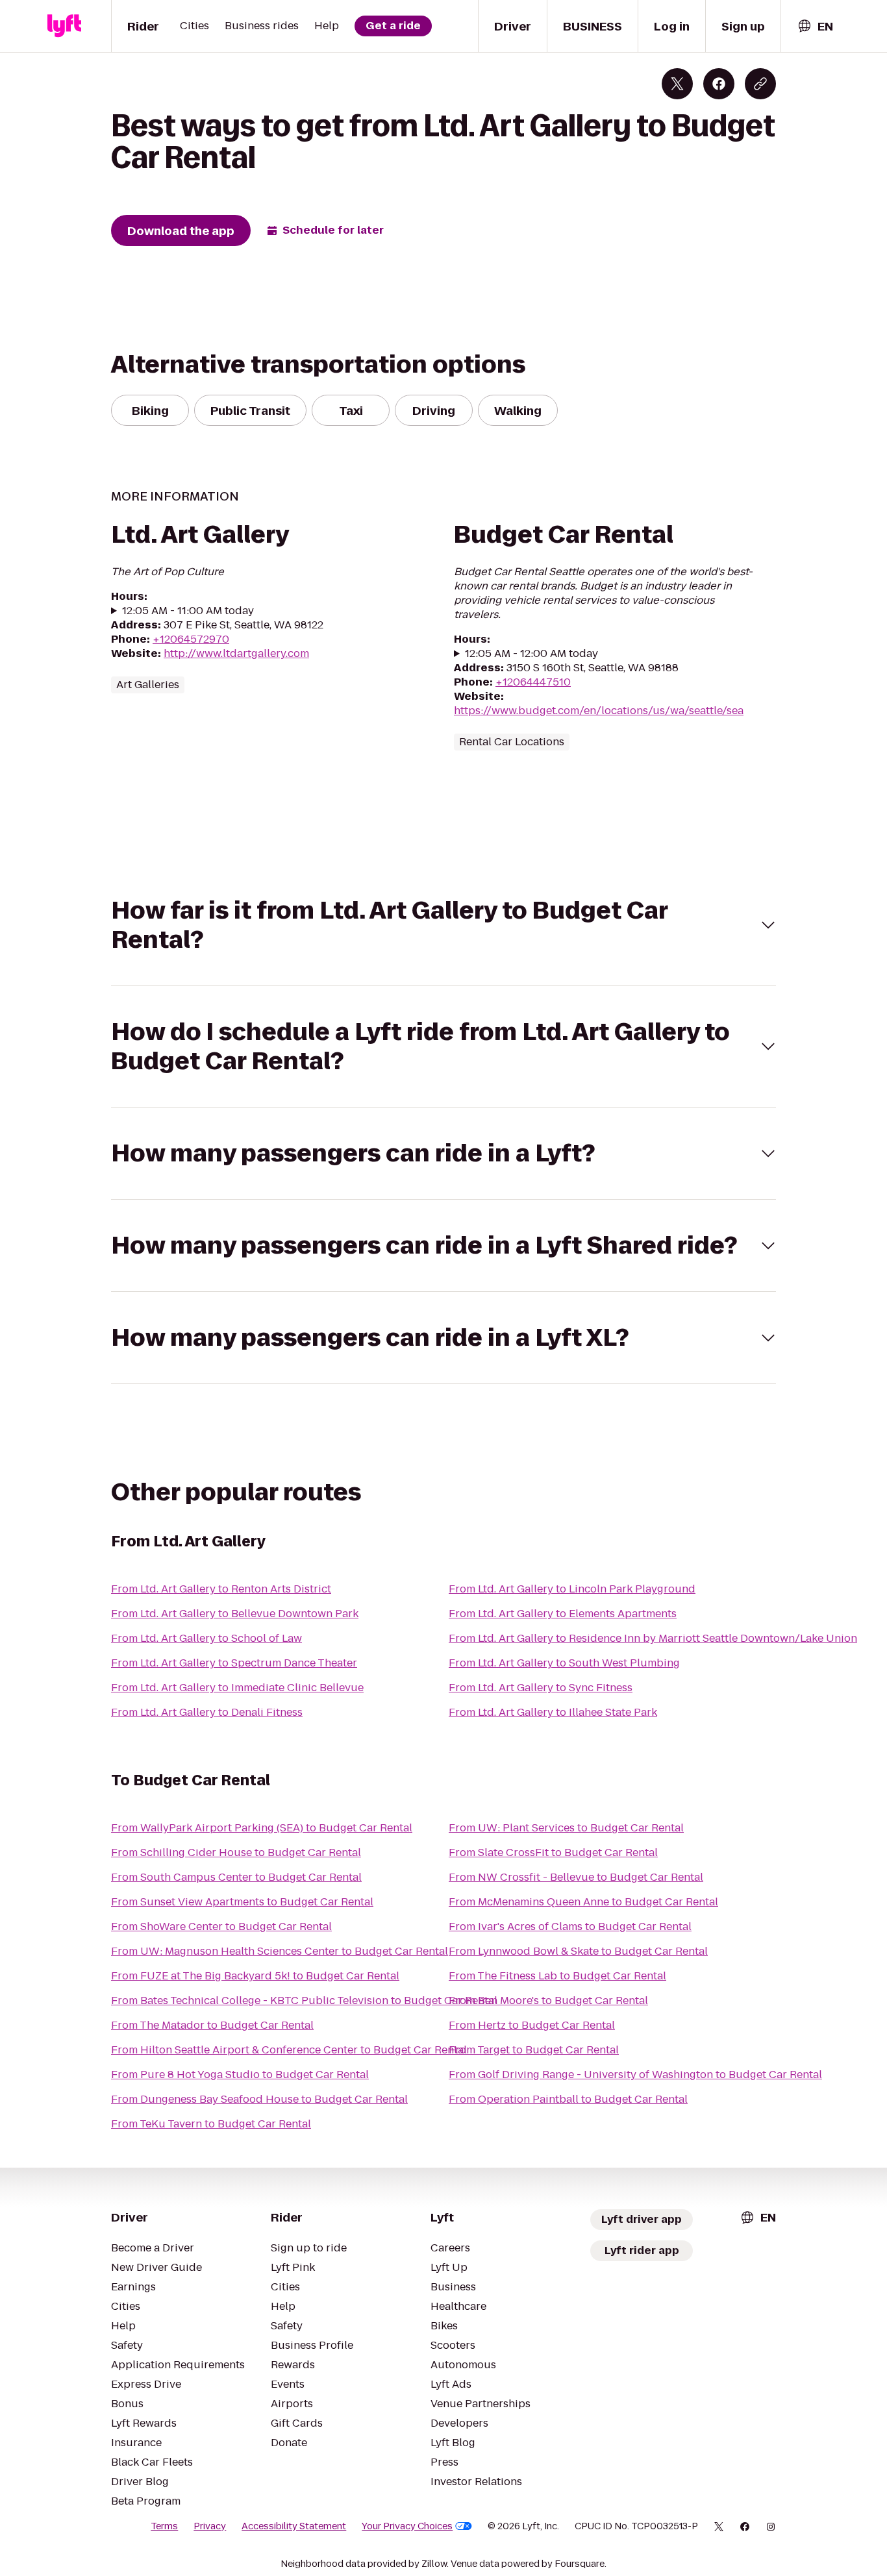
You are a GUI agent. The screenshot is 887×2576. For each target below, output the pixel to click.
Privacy (210, 2526)
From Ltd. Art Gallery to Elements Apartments (563, 1614)
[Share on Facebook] (719, 84)
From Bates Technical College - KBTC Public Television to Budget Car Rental (304, 2000)
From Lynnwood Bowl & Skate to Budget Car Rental (578, 1951)
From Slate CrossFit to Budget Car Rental (553, 1852)
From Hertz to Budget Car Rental (532, 2025)
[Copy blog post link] (760, 84)
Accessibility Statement (294, 2526)
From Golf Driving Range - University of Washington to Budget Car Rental (635, 2074)
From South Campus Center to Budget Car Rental (236, 1877)
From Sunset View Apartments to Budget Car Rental (242, 1902)
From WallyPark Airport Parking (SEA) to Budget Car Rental (262, 1828)
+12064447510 (533, 682)
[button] (443, 925)
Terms (164, 2526)
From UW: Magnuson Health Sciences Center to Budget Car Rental (280, 1951)
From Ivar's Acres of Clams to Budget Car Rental (570, 1926)
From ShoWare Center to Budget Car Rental (221, 1926)
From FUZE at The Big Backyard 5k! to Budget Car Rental (255, 1976)
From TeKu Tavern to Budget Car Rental (211, 2124)
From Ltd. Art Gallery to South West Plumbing (564, 1663)
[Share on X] (677, 84)
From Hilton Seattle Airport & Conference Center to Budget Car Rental (289, 2050)
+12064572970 (191, 639)
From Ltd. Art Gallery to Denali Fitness (207, 1712)
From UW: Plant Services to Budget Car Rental (566, 1828)
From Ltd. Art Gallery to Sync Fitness (541, 1688)
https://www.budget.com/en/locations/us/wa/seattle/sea (599, 711)
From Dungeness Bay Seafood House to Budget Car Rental (259, 2099)
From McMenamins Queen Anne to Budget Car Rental (583, 1902)
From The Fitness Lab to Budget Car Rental (557, 1976)
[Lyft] (64, 26)
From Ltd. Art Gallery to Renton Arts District (221, 1589)
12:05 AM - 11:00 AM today (188, 611)
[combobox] (815, 26)
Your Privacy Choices (407, 2526)
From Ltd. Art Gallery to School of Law (206, 1638)
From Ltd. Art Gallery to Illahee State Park (553, 1712)
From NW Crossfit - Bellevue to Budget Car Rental (576, 1877)
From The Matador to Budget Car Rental (212, 2025)
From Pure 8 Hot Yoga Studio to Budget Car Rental (240, 2074)
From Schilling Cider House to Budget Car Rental (236, 1852)
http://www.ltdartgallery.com (236, 653)
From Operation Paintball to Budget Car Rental (568, 2099)
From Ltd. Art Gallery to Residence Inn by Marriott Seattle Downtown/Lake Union (653, 1638)
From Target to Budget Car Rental (534, 2050)
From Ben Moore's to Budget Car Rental (548, 2000)
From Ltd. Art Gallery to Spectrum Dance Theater (234, 1663)
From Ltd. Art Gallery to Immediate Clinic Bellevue (237, 1688)
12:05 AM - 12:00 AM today (531, 654)
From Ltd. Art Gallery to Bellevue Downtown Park (235, 1614)
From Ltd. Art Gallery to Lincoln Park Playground (572, 1589)
